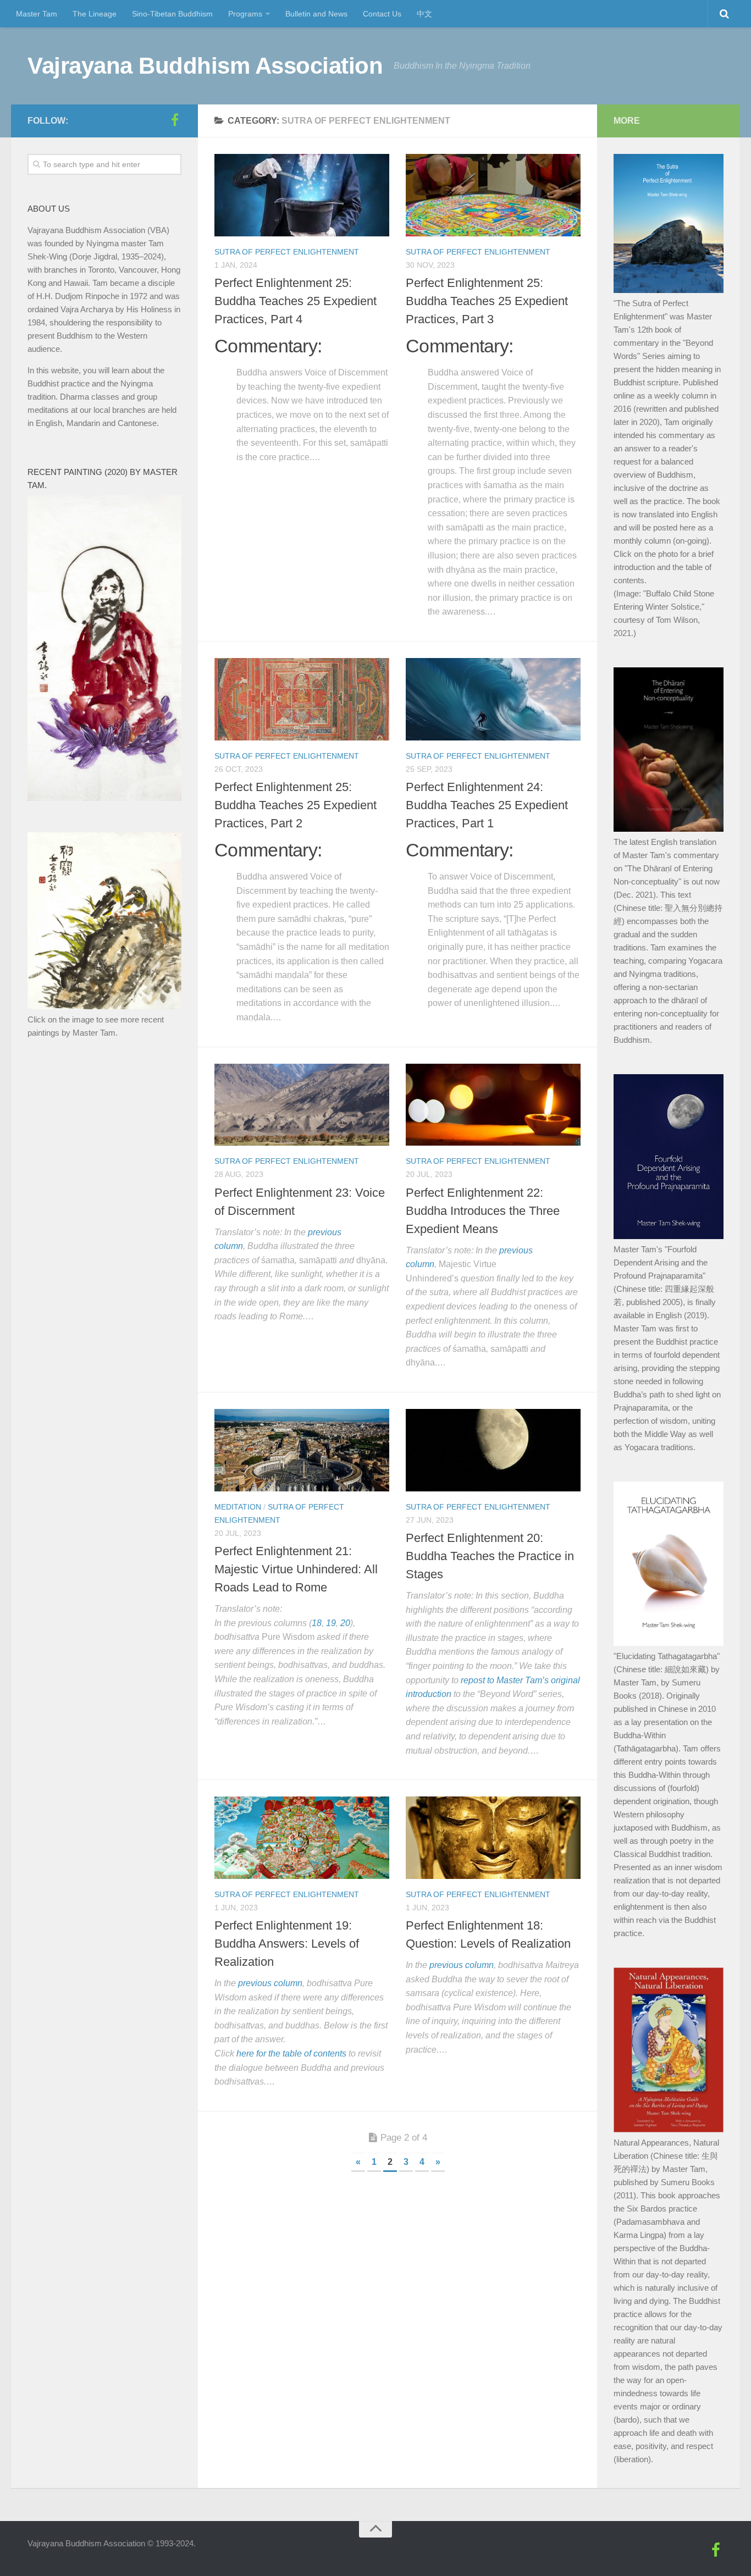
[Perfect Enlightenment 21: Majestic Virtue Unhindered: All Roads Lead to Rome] (302, 1450)
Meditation (238, 1507)
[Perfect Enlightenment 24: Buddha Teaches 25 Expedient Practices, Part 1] (493, 699)
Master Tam (37, 14)
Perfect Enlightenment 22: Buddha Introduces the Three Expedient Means (483, 1211)
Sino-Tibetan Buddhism (172, 14)
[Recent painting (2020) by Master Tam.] (104, 798)
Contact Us (382, 14)
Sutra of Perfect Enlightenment (287, 252)
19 (331, 1623)
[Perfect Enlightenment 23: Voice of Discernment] (302, 1105)
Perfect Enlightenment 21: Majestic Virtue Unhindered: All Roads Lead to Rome (296, 1569)
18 (317, 1623)
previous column (270, 1983)
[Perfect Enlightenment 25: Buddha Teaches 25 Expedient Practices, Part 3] (493, 195)
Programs (245, 14)
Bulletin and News (316, 14)
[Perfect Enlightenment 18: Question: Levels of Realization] (493, 1838)
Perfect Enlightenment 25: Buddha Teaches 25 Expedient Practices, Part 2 (296, 805)
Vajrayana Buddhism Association (205, 66)
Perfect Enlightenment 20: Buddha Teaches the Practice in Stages (490, 1556)
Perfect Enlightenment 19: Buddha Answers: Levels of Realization (287, 1944)
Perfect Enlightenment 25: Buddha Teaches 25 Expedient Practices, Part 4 (296, 301)
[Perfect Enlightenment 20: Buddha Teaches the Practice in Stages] (493, 1450)
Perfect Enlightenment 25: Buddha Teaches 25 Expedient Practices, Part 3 (487, 301)
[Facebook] (175, 120)
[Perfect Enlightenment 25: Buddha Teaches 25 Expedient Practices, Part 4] (302, 195)
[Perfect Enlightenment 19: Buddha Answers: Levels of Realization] (302, 1838)
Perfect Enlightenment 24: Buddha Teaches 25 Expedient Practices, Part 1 (487, 805)
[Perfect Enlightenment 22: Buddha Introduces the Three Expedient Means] (493, 1105)
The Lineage (95, 14)
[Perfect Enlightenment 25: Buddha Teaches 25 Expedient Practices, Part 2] (302, 699)
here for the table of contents (291, 2053)
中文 (424, 14)
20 (345, 1623)
